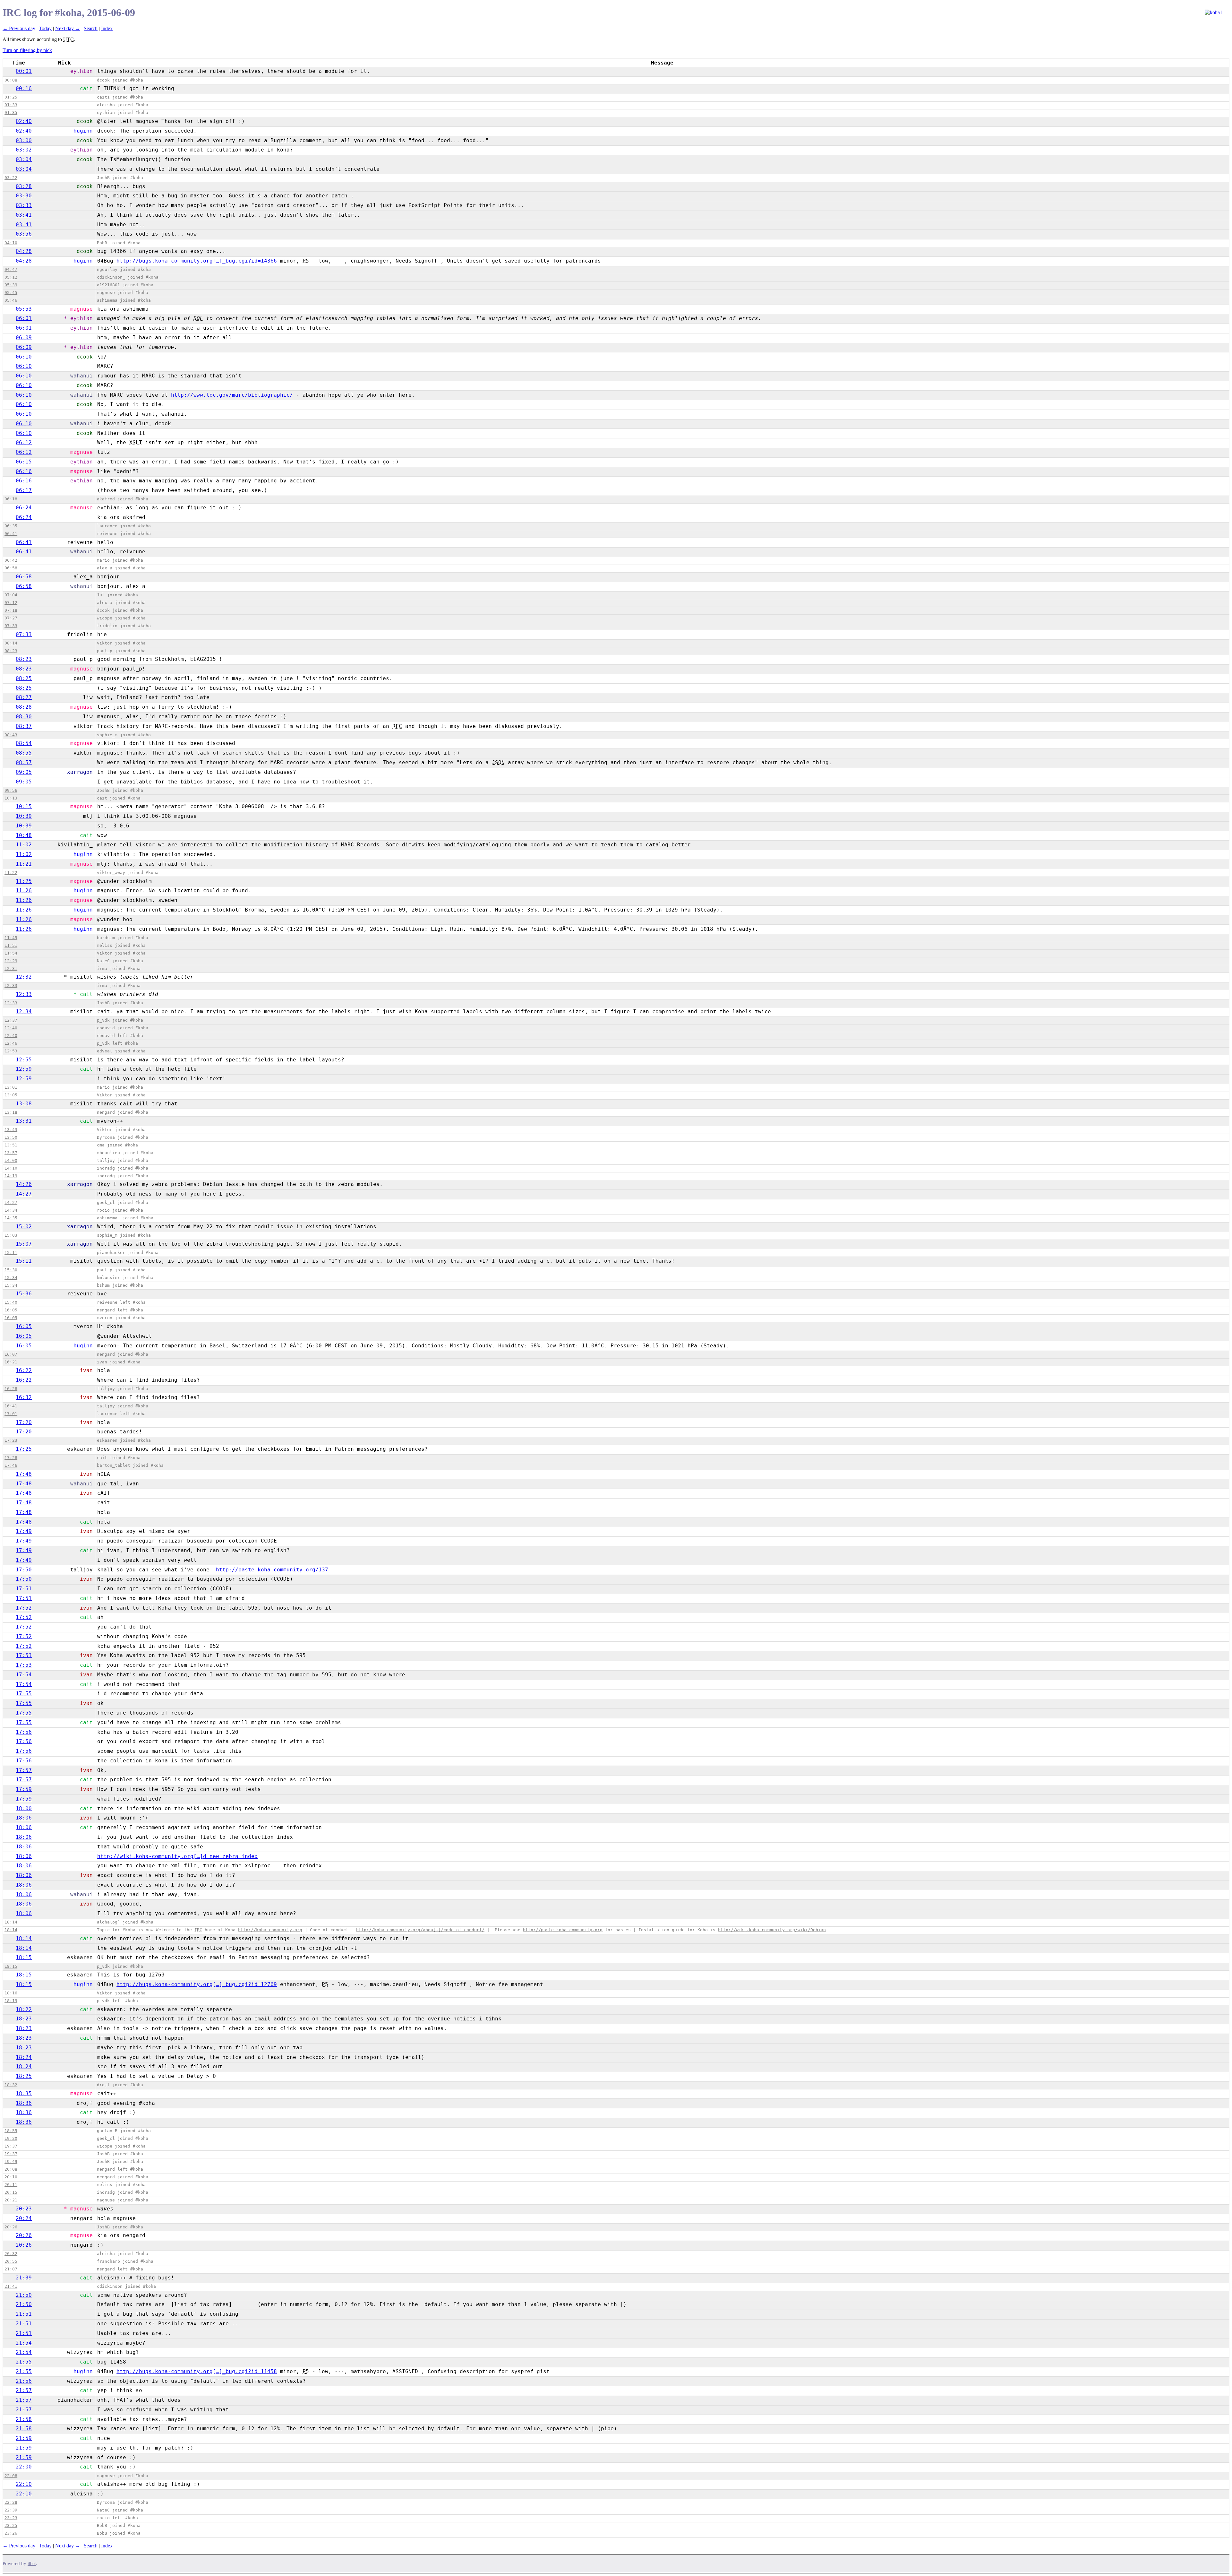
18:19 (11, 2001)
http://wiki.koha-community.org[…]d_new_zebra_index (177, 1856)
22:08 (11, 2476)
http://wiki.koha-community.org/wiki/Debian (772, 1930)
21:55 (24, 2362)
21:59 (24, 2438)
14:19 (11, 1176)
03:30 (24, 196)
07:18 (11, 610)
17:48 (24, 1474)
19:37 (11, 2146)
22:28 (11, 2502)
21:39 (24, 2278)
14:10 (11, 1168)
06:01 (24, 318)
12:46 (11, 1043)
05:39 (11, 285)
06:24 (24, 508)
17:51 (24, 1589)
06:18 (11, 499)
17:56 (24, 1732)
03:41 (24, 215)
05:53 (24, 309)
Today (45, 28)
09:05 (24, 772)
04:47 (11, 269)
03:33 (24, 205)
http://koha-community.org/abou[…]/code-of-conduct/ (420, 1930)
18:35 (24, 2093)
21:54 (24, 2343)
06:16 (24, 471)
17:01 (11, 1414)
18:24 (24, 2057)
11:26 (24, 890)
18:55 (11, 2131)
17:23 (11, 1440)
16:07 (11, 1354)
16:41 (11, 1406)
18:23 (24, 2019)
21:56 (24, 2381)
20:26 (11, 2227)
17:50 (24, 1570)
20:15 (11, 2192)
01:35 (11, 112)
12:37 (11, 1020)
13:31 (24, 1121)
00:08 (11, 80)
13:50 (11, 1137)
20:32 (11, 2254)
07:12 (11, 603)
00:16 (24, 88)
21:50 (24, 2295)
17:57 (24, 1770)
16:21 (11, 1362)
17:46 (11, 1465)
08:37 (24, 726)
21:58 (24, 2419)
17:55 (24, 1694)
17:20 (24, 1422)
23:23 (11, 2518)
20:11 (11, 2185)
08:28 (24, 707)
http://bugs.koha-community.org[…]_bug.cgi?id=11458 (197, 2371)
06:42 (11, 560)
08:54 (24, 743)
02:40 (24, 121)
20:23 (24, 2209)
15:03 (11, 1235)
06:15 (24, 462)
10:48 (24, 835)
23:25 (11, 2525)
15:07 (24, 1244)
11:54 (11, 953)
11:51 (11, 945)
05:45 (11, 293)
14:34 (11, 1210)
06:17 (24, 490)
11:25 (24, 881)
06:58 (11, 568)
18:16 (11, 1993)
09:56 (11, 790)
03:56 (24, 234)
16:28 (11, 1389)
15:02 (24, 1227)
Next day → (68, 28)
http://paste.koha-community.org (563, 1930)
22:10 (24, 2484)
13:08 (24, 1104)
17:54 (24, 1675)
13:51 (11, 1145)
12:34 (24, 1011)
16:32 (24, 1397)
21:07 (11, 2269)
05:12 (11, 277)
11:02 (24, 845)
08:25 (24, 678)
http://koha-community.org (270, 1930)
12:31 (11, 968)
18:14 (11, 1922)
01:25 (11, 97)
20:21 (11, 2200)
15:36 (24, 1294)
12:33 (11, 985)
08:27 (24, 697)
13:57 (11, 1153)
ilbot (32, 2564)
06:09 (24, 337)
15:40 (11, 1302)
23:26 (11, 2533)
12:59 (24, 1069)
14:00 (11, 1160)
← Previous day (19, 28)
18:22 (24, 2009)
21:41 (11, 2286)
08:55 (24, 753)
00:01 (24, 71)
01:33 (11, 105)
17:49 (24, 1531)
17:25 (24, 1449)
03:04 (24, 159)
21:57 (24, 2390)
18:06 (24, 1818)
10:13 (11, 798)
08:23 (11, 651)
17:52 (24, 1608)
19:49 (11, 2161)
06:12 (24, 442)
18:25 (24, 2076)
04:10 (11, 243)
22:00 (24, 2467)
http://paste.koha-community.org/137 (272, 1570)
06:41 (11, 534)
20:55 (11, 2261)
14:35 (11, 1218)
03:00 (24, 140)
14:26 (24, 1184)
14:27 (24, 1194)
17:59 (24, 1789)
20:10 (11, 2177)
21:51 (24, 2314)
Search (91, 28)
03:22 (11, 178)
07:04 (11, 595)
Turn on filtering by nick (27, 50)
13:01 (11, 1087)
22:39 (11, 2510)
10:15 (24, 806)
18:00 (24, 1808)
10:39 (24, 816)
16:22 (24, 1370)
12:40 (11, 1028)
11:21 (24, 864)
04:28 (24, 251)
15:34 (11, 1278)
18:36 (24, 2103)
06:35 (11, 526)
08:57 (24, 762)
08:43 (11, 735)
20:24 (24, 2218)
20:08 (11, 2169)
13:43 (11, 1130)
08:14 (11, 643)
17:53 (24, 1655)
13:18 (11, 1112)
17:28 (11, 1458)
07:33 (11, 626)
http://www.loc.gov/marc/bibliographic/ (232, 395)
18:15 (24, 1957)
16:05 (11, 1310)
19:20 (11, 2138)
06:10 (24, 357)
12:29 (11, 961)
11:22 (11, 873)
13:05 (11, 1095)
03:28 (24, 186)
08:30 (24, 717)
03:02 (24, 150)
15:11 (11, 1253)
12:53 (11, 1051)
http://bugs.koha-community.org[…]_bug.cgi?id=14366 (197, 261)
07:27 (11, 618)
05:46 (11, 300)
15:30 (11, 1270)
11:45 (11, 938)
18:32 (11, 2085)
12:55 (24, 1060)
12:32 (24, 977)
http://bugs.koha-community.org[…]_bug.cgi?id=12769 (197, 1984)
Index (107, 28)
